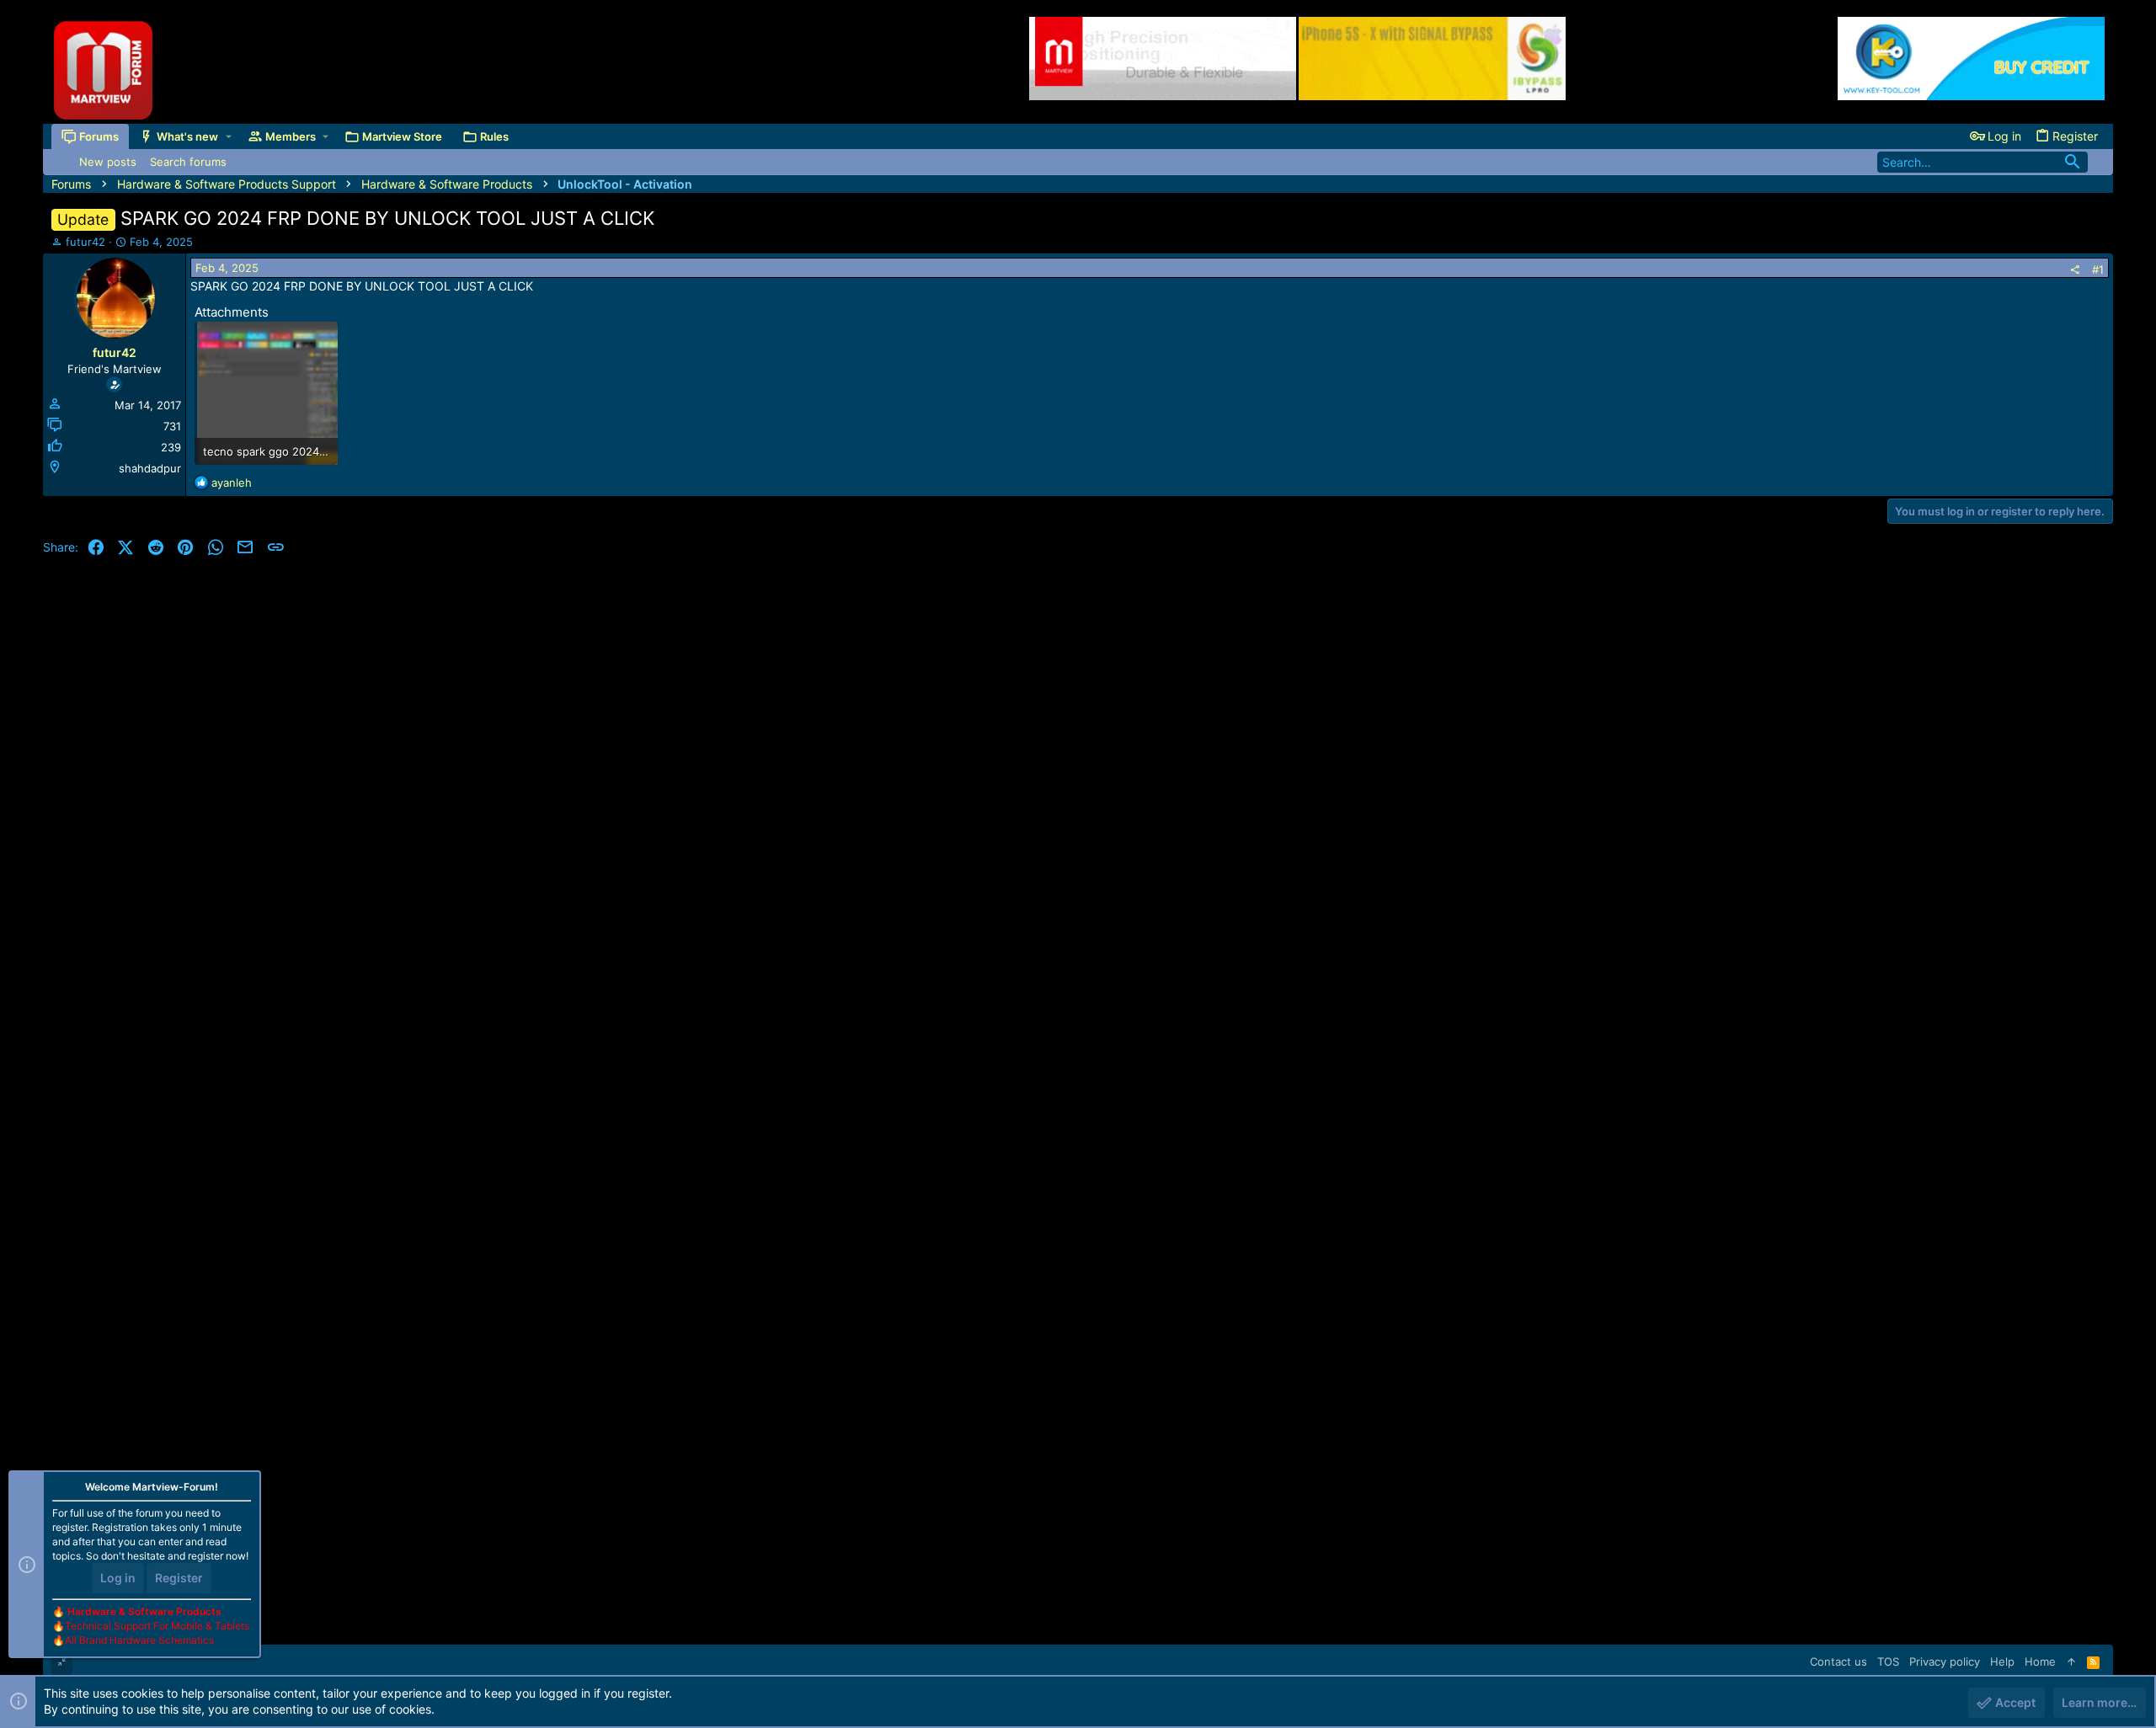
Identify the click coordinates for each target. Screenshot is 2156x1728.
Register (179, 1578)
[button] (229, 136)
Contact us (1838, 1661)
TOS (1888, 1661)
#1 (2098, 269)
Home (2040, 1661)
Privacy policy (1945, 1661)
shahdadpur (150, 468)
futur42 (85, 242)
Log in (118, 1578)
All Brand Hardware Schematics (139, 1640)
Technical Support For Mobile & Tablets (157, 1626)
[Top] (2071, 1661)
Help (2002, 1661)
